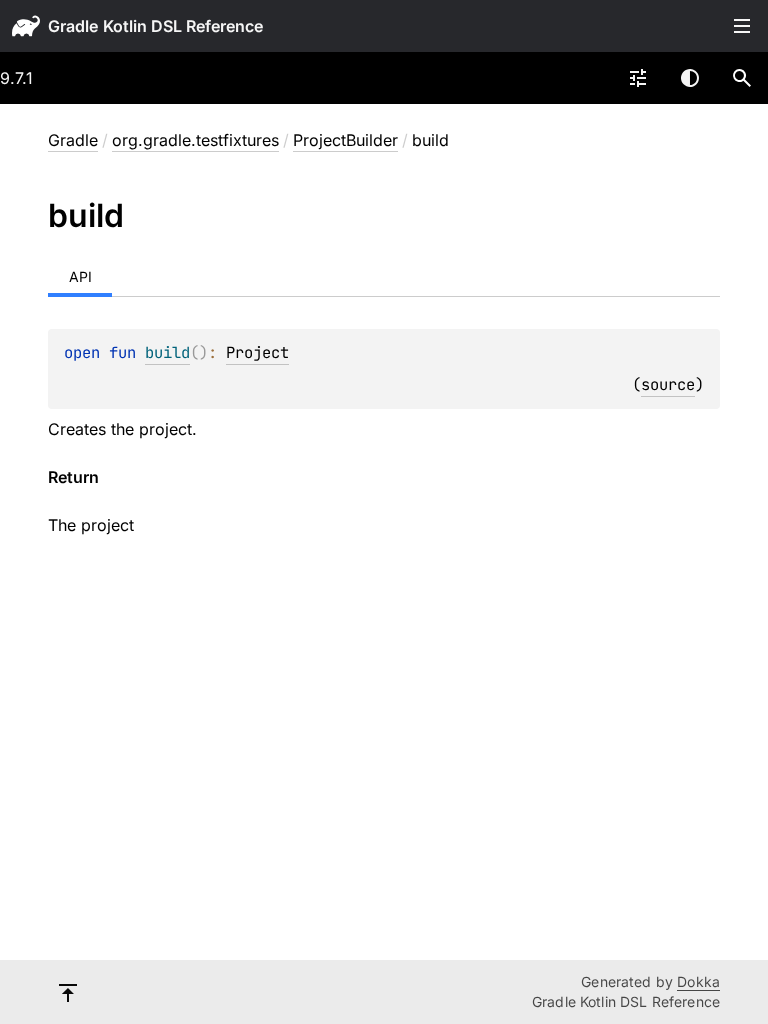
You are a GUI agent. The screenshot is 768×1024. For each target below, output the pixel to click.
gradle (73, 26)
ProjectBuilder (345, 140)
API (80, 276)
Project (257, 352)
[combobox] (638, 78)
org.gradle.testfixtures (195, 140)
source (668, 384)
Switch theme (690, 78)
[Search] (742, 78)
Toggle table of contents (742, 26)
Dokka (698, 981)
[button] (742, 78)
